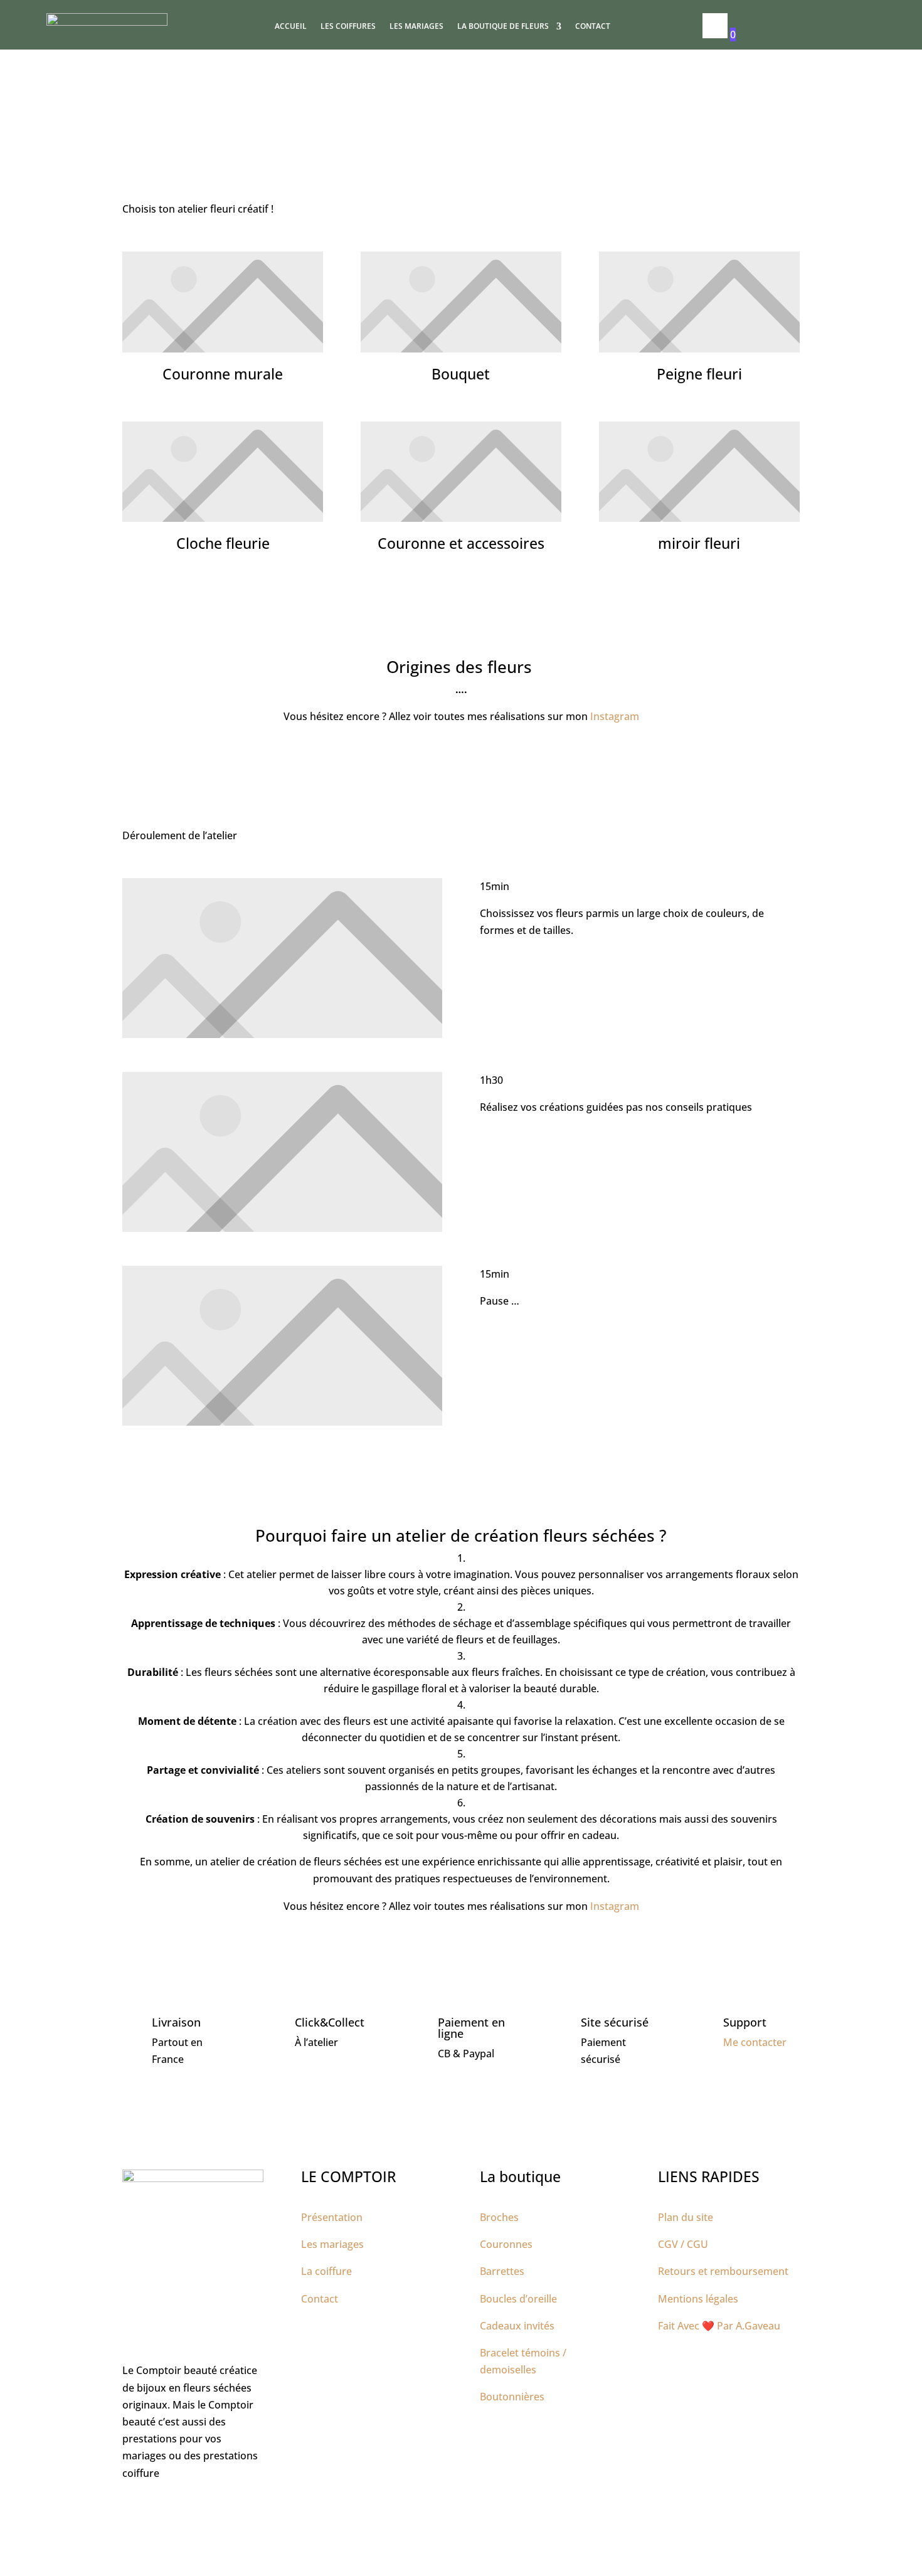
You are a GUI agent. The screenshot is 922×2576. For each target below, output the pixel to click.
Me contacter (755, 2042)
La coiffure (326, 2271)
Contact (593, 27)
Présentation (332, 2217)
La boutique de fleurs (503, 27)
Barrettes (502, 2271)
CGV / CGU (683, 2244)
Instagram (615, 716)
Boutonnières (512, 2397)
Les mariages (416, 27)
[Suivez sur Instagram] (157, 2510)
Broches (499, 2217)
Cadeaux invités (517, 2326)
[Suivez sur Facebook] (132, 2510)
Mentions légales (698, 2299)
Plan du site (686, 2217)
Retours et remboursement (723, 2271)
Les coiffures (348, 27)
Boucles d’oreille (518, 2299)
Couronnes (506, 2244)
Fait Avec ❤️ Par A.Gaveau (719, 2326)
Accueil (291, 27)
